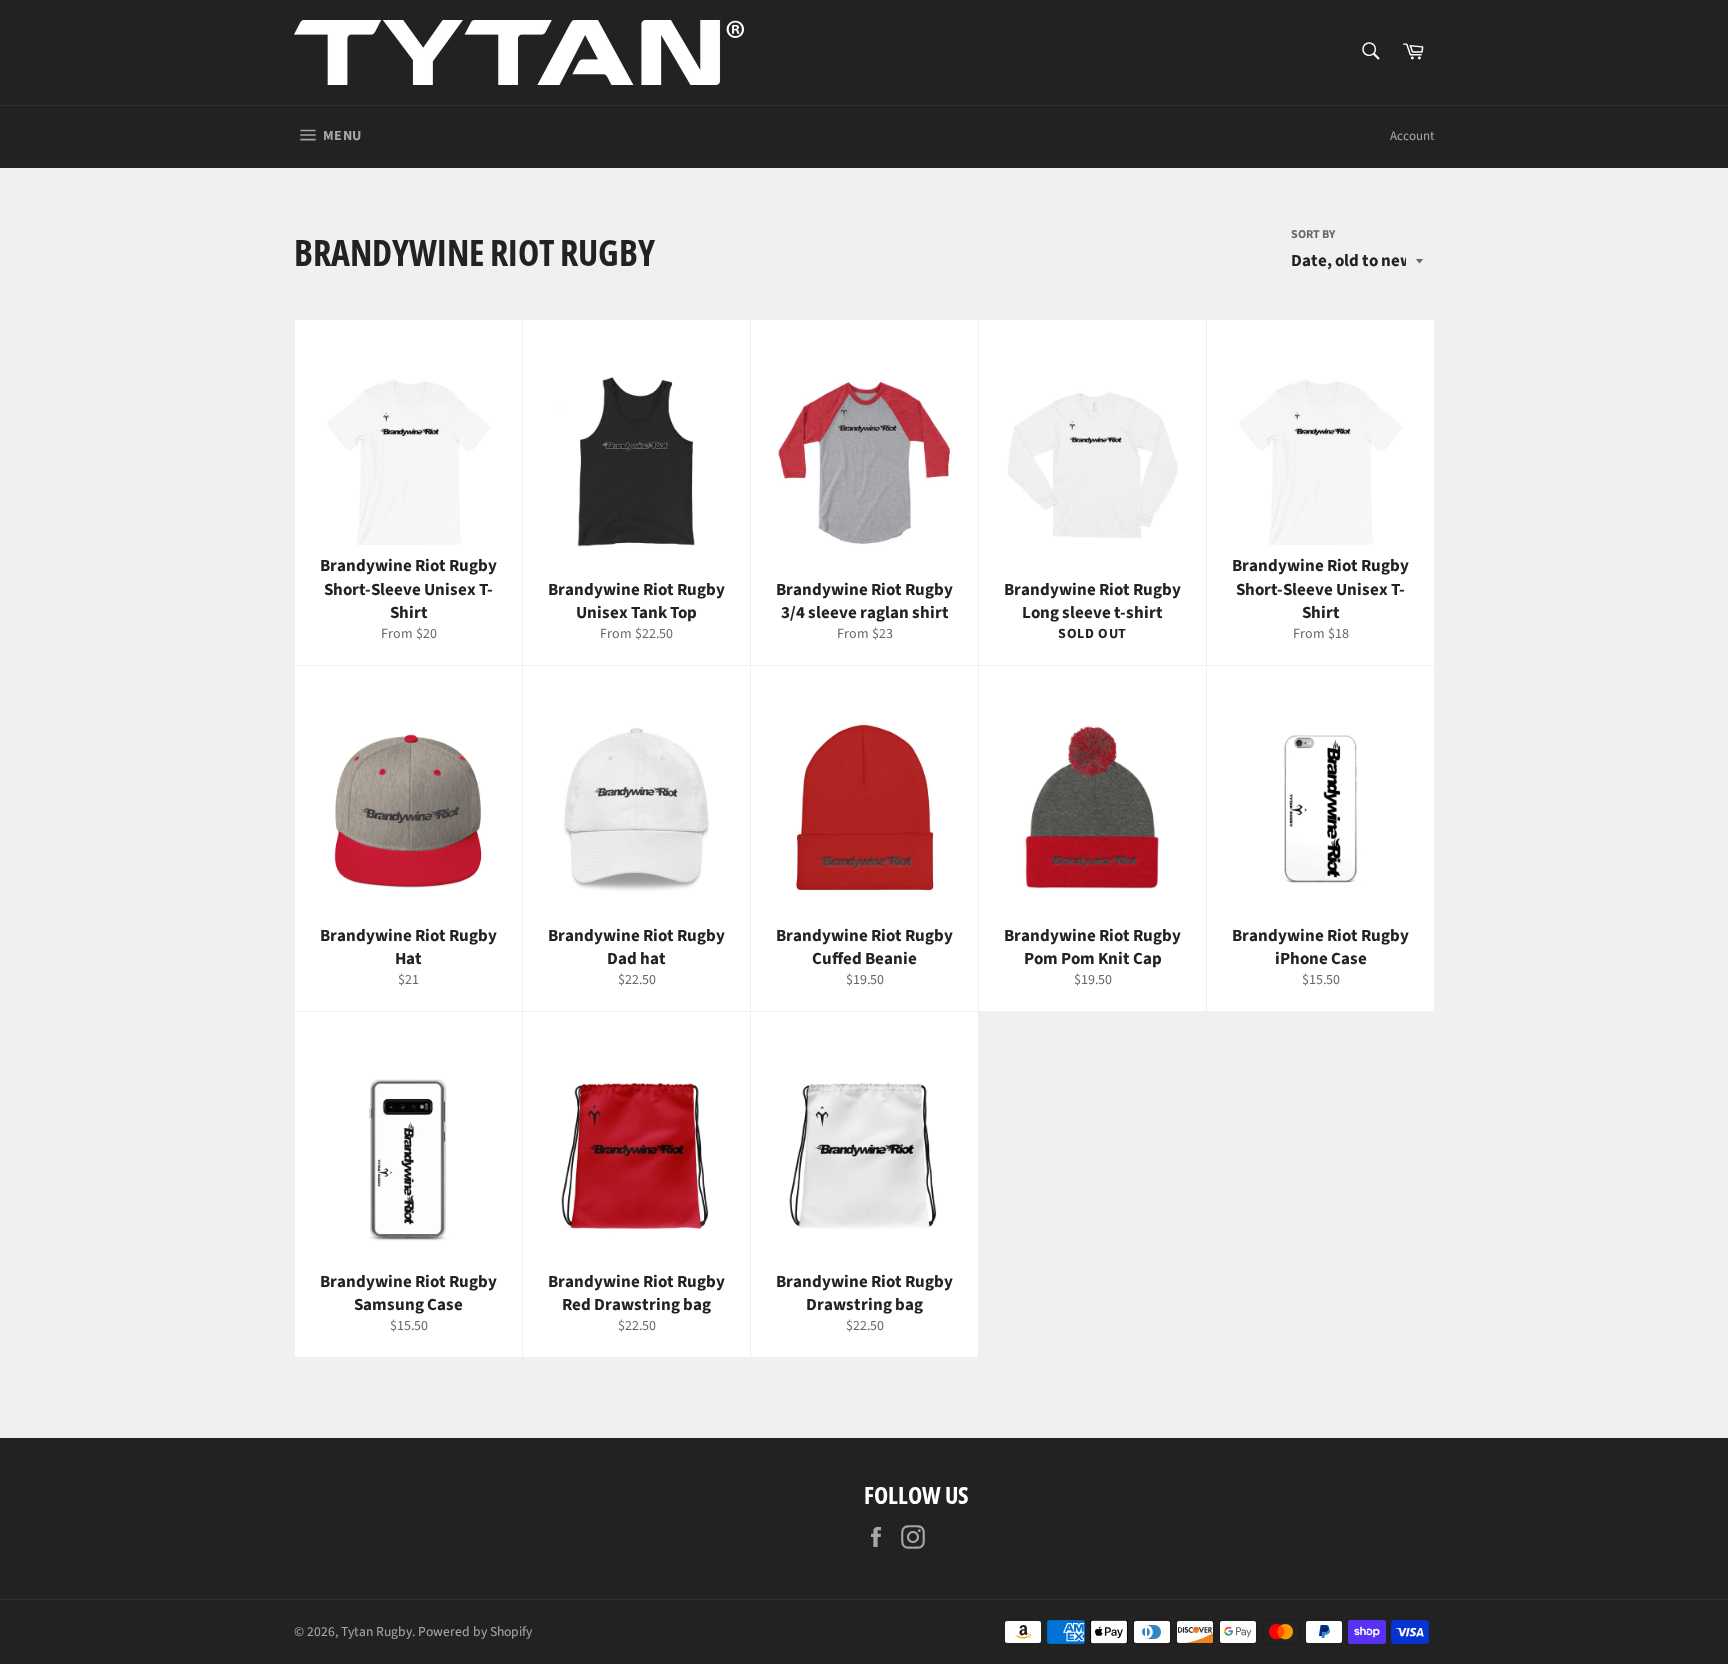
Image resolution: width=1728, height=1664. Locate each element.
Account (1412, 136)
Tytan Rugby (376, 1631)
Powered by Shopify (475, 1631)
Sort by (1313, 235)
